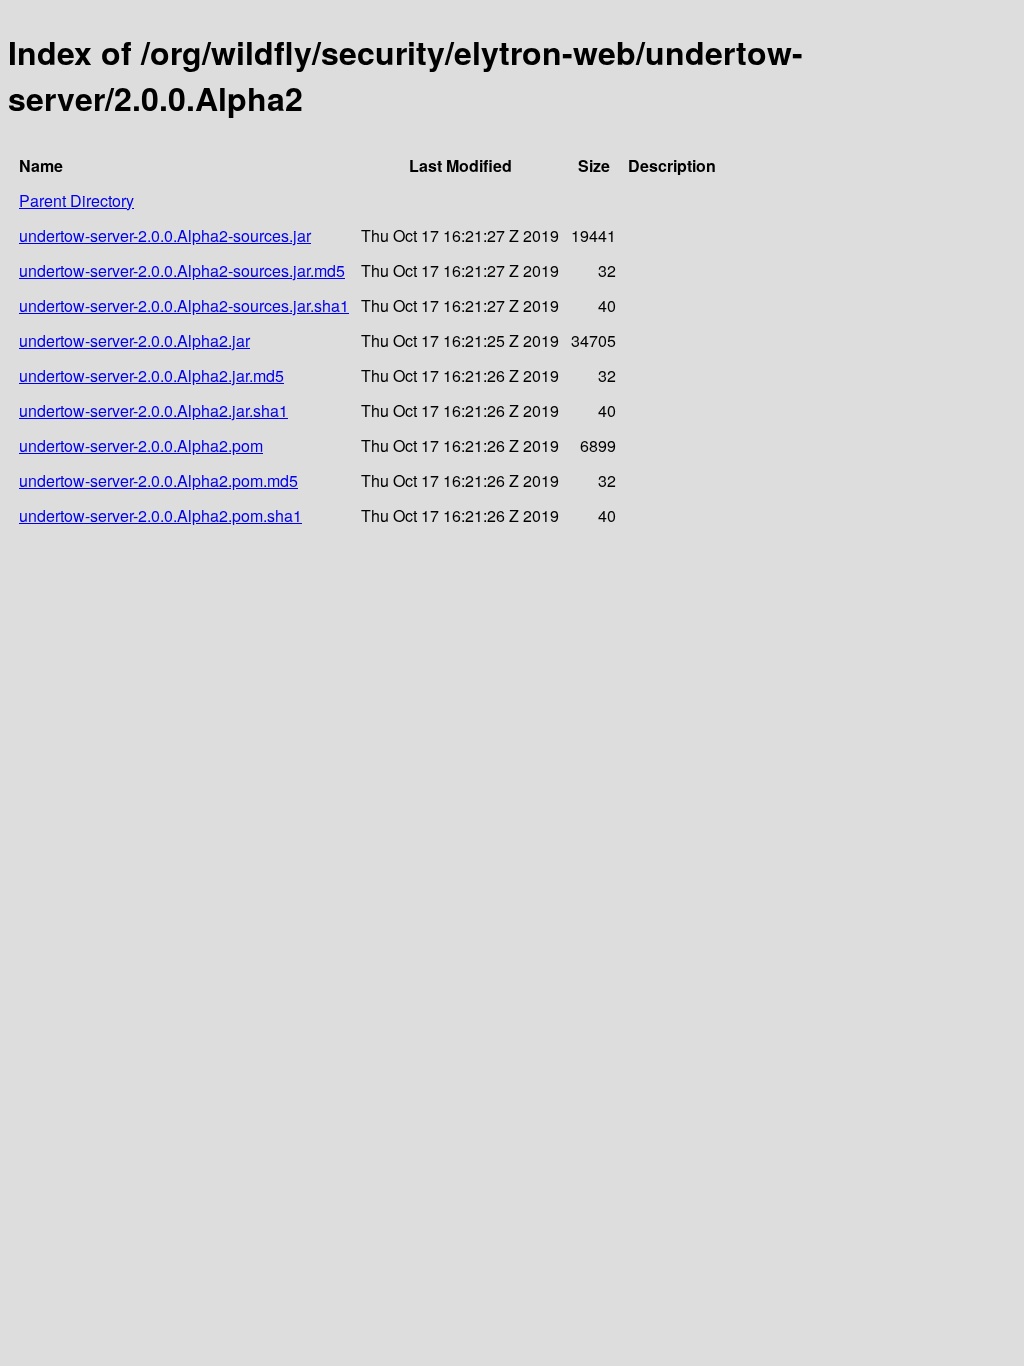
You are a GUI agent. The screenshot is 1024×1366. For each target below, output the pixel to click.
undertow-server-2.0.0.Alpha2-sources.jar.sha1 (184, 305)
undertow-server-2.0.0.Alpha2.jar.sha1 (153, 410)
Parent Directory (76, 200)
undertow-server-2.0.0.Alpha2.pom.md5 (158, 480)
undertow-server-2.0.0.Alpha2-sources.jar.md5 (182, 270)
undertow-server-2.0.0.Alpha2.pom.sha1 (160, 515)
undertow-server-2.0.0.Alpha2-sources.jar (165, 235)
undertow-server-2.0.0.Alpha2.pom (141, 445)
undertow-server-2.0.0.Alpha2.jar (134, 340)
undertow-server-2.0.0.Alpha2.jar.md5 (151, 375)
